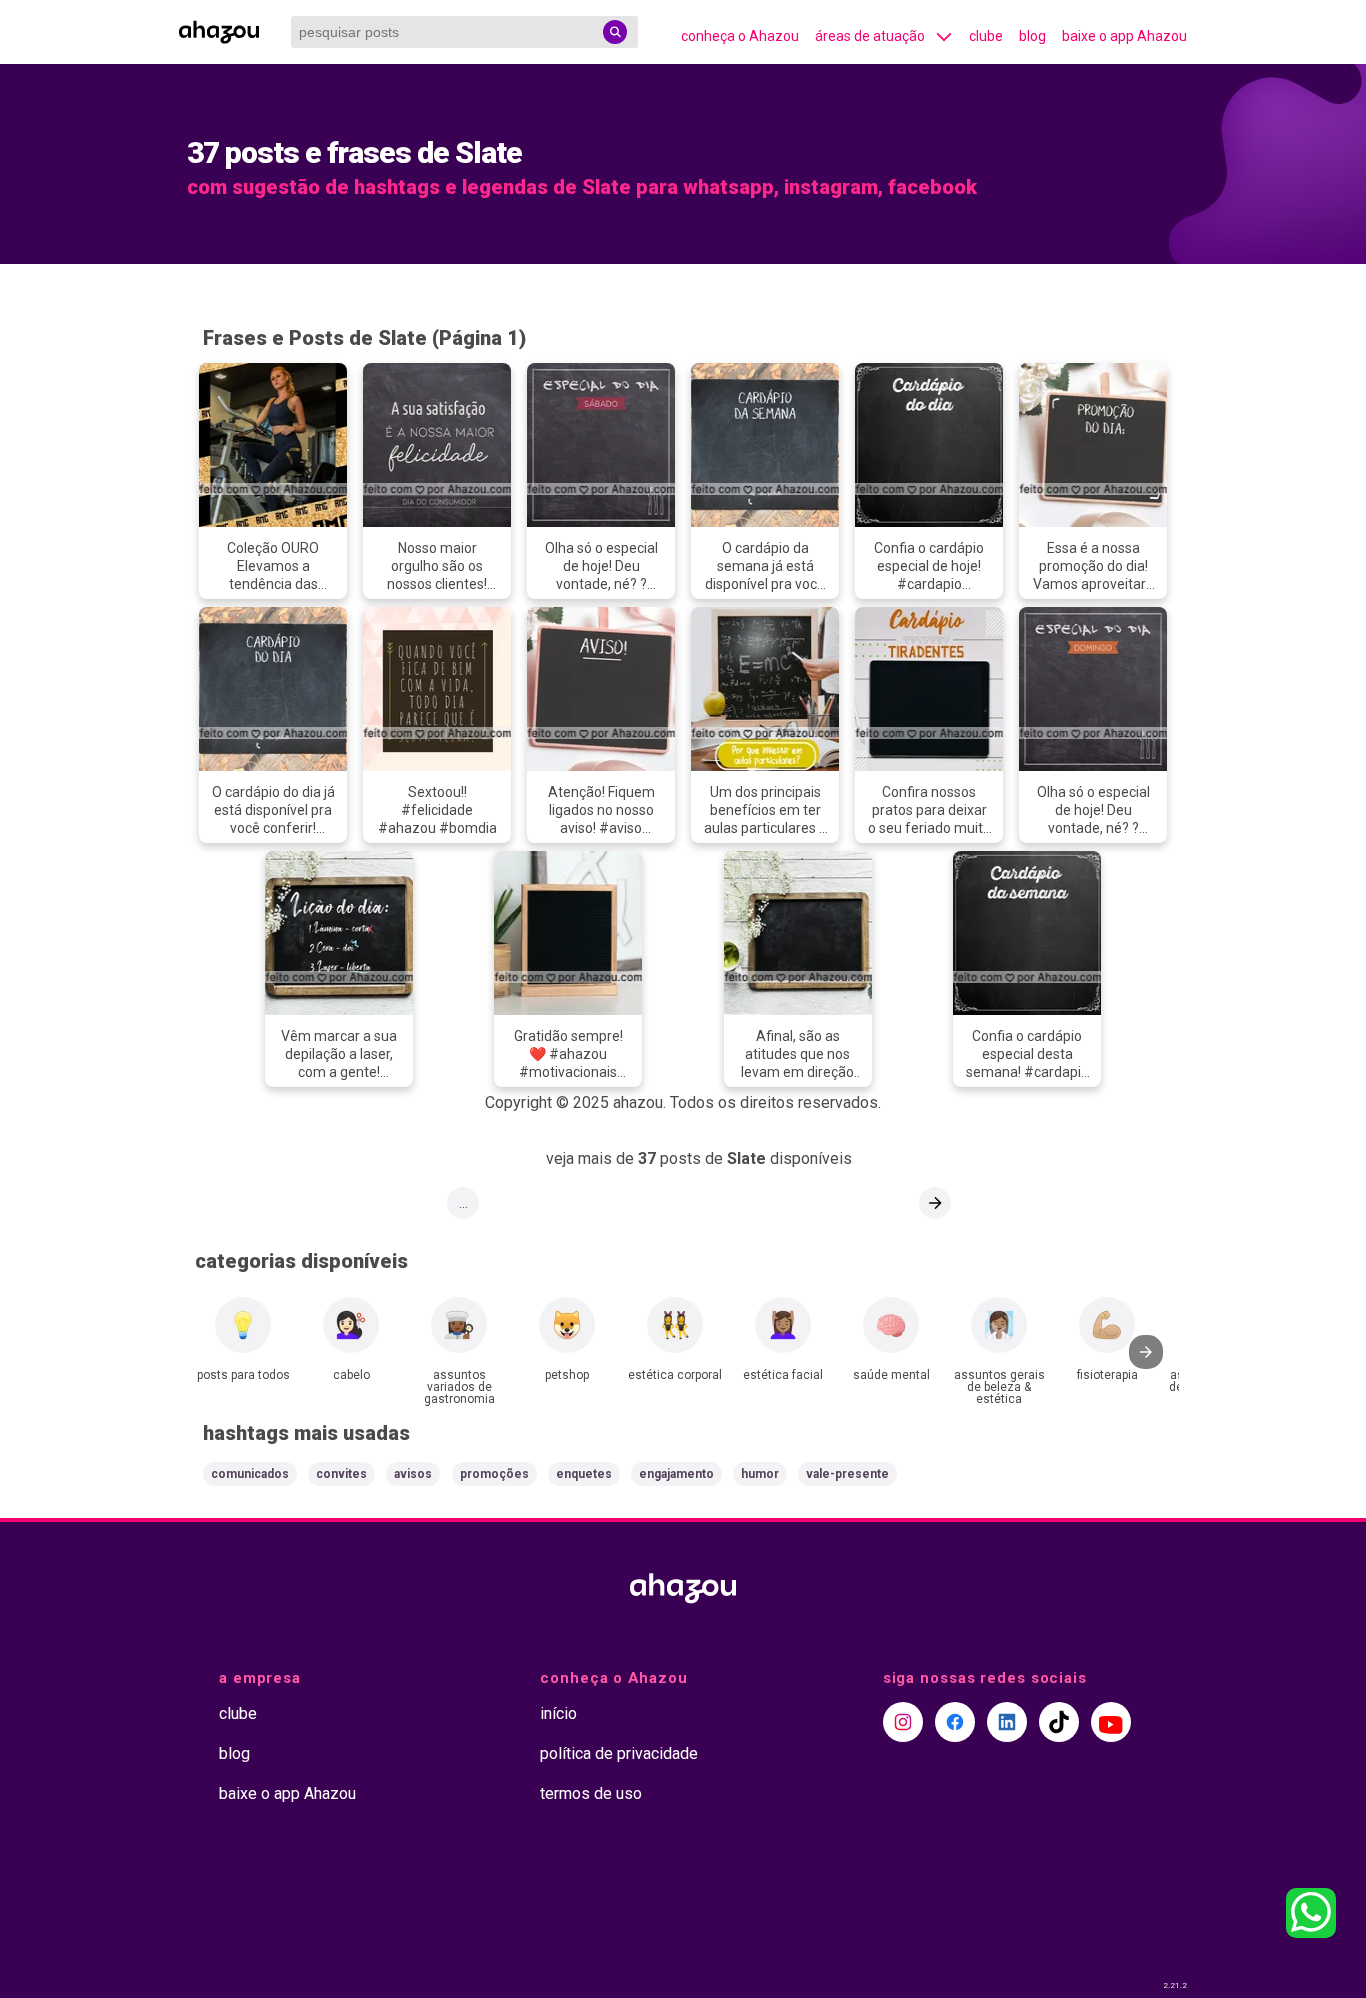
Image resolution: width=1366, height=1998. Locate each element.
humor (760, 1474)
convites (341, 1474)
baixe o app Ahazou (1124, 36)
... (463, 1203)
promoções (494, 1474)
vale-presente (847, 1474)
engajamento (676, 1474)
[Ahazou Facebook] (955, 1722)
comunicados (250, 1474)
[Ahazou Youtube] (1111, 1722)
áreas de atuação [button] (870, 36)
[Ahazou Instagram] (903, 1722)
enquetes (584, 1474)
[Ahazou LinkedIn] (1007, 1722)
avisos (413, 1474)
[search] (615, 32)
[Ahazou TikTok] (1059, 1722)
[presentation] (1146, 1352)
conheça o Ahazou (740, 36)
